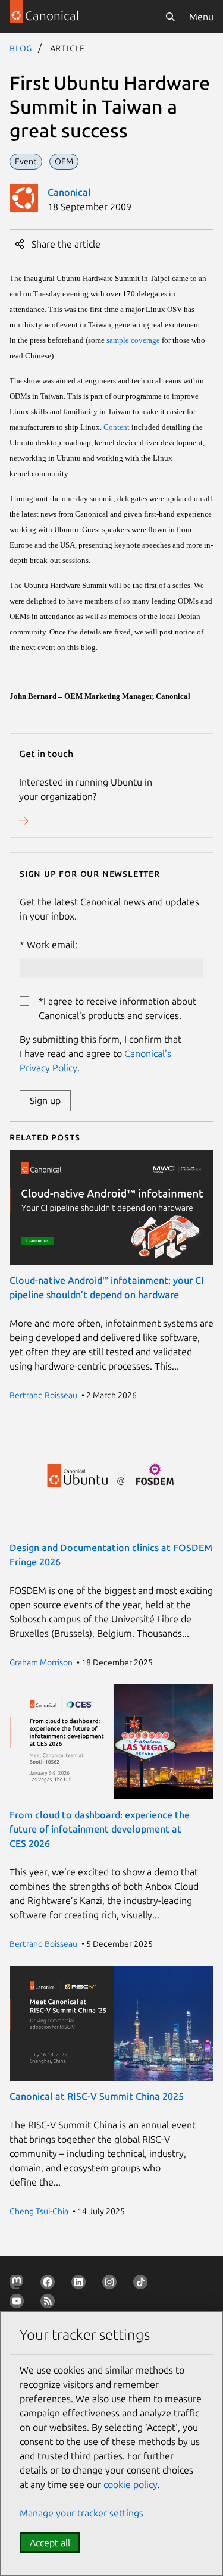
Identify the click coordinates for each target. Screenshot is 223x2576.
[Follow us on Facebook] (50, 2284)
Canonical (69, 192)
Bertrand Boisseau (43, 1395)
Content (117, 427)
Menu (201, 17)
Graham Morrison (41, 1662)
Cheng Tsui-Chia (39, 2211)
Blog (21, 48)
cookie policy (131, 2484)
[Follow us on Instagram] (112, 2284)
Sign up (45, 1101)
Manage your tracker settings (81, 2513)
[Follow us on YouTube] (19, 2303)
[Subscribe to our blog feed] (50, 2303)
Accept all (50, 2543)
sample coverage (133, 340)
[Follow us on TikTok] (143, 2284)
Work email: (52, 945)
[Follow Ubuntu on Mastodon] (19, 2284)
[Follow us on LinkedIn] (81, 2284)
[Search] (170, 17)
